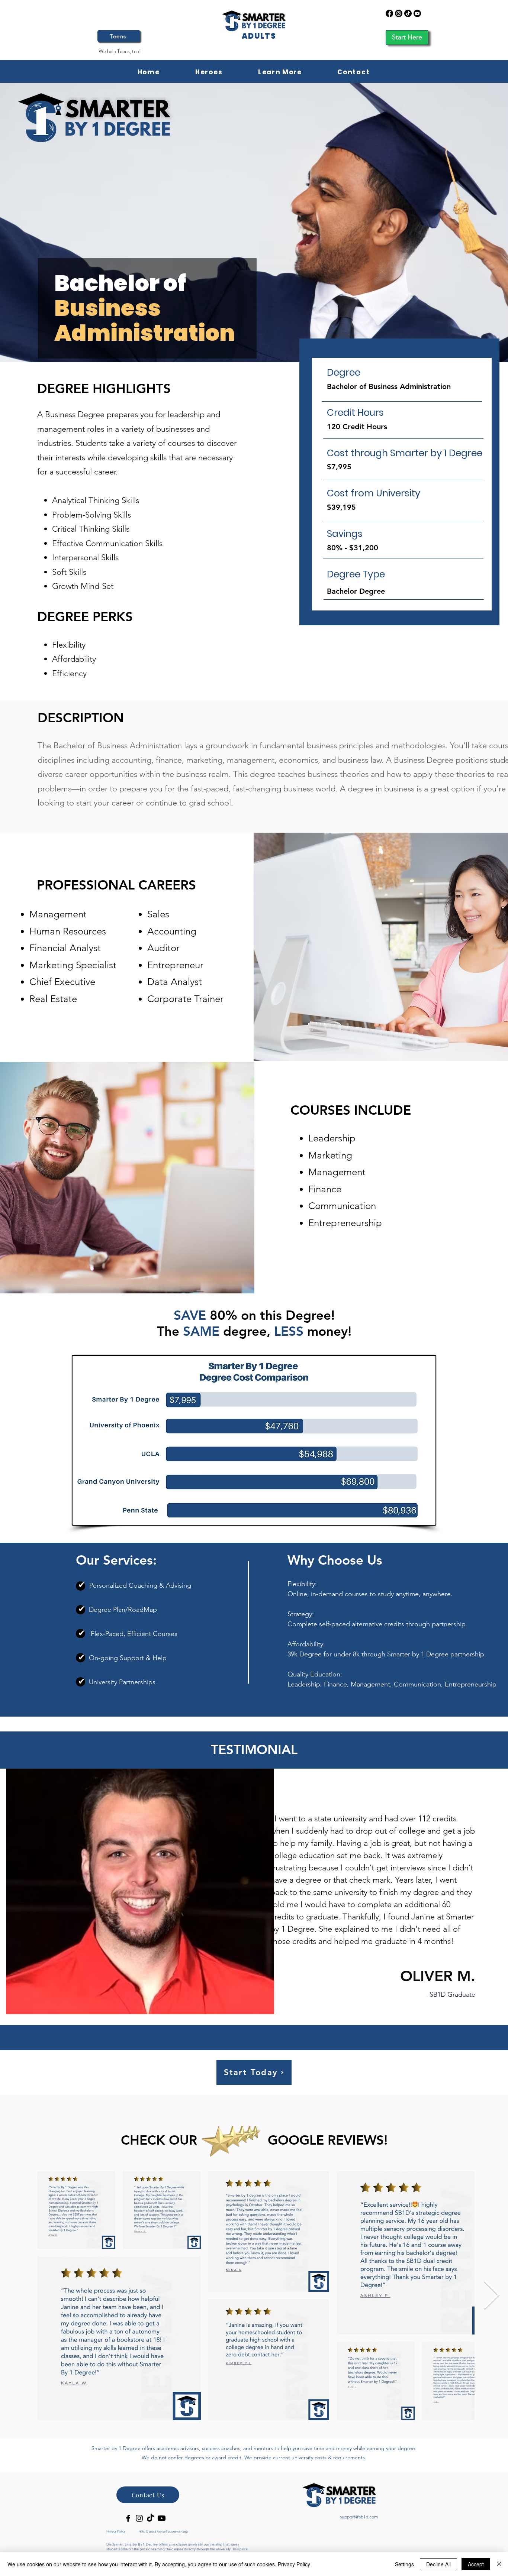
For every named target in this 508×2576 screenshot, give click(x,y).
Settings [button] (404, 2564)
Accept (476, 2564)
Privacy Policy (294, 2564)
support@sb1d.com (359, 2517)
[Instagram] (399, 13)
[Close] (499, 2564)
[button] (280, 72)
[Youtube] (417, 13)
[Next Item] (491, 2296)
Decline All (438, 2564)
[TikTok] (408, 13)
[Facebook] (389, 13)
